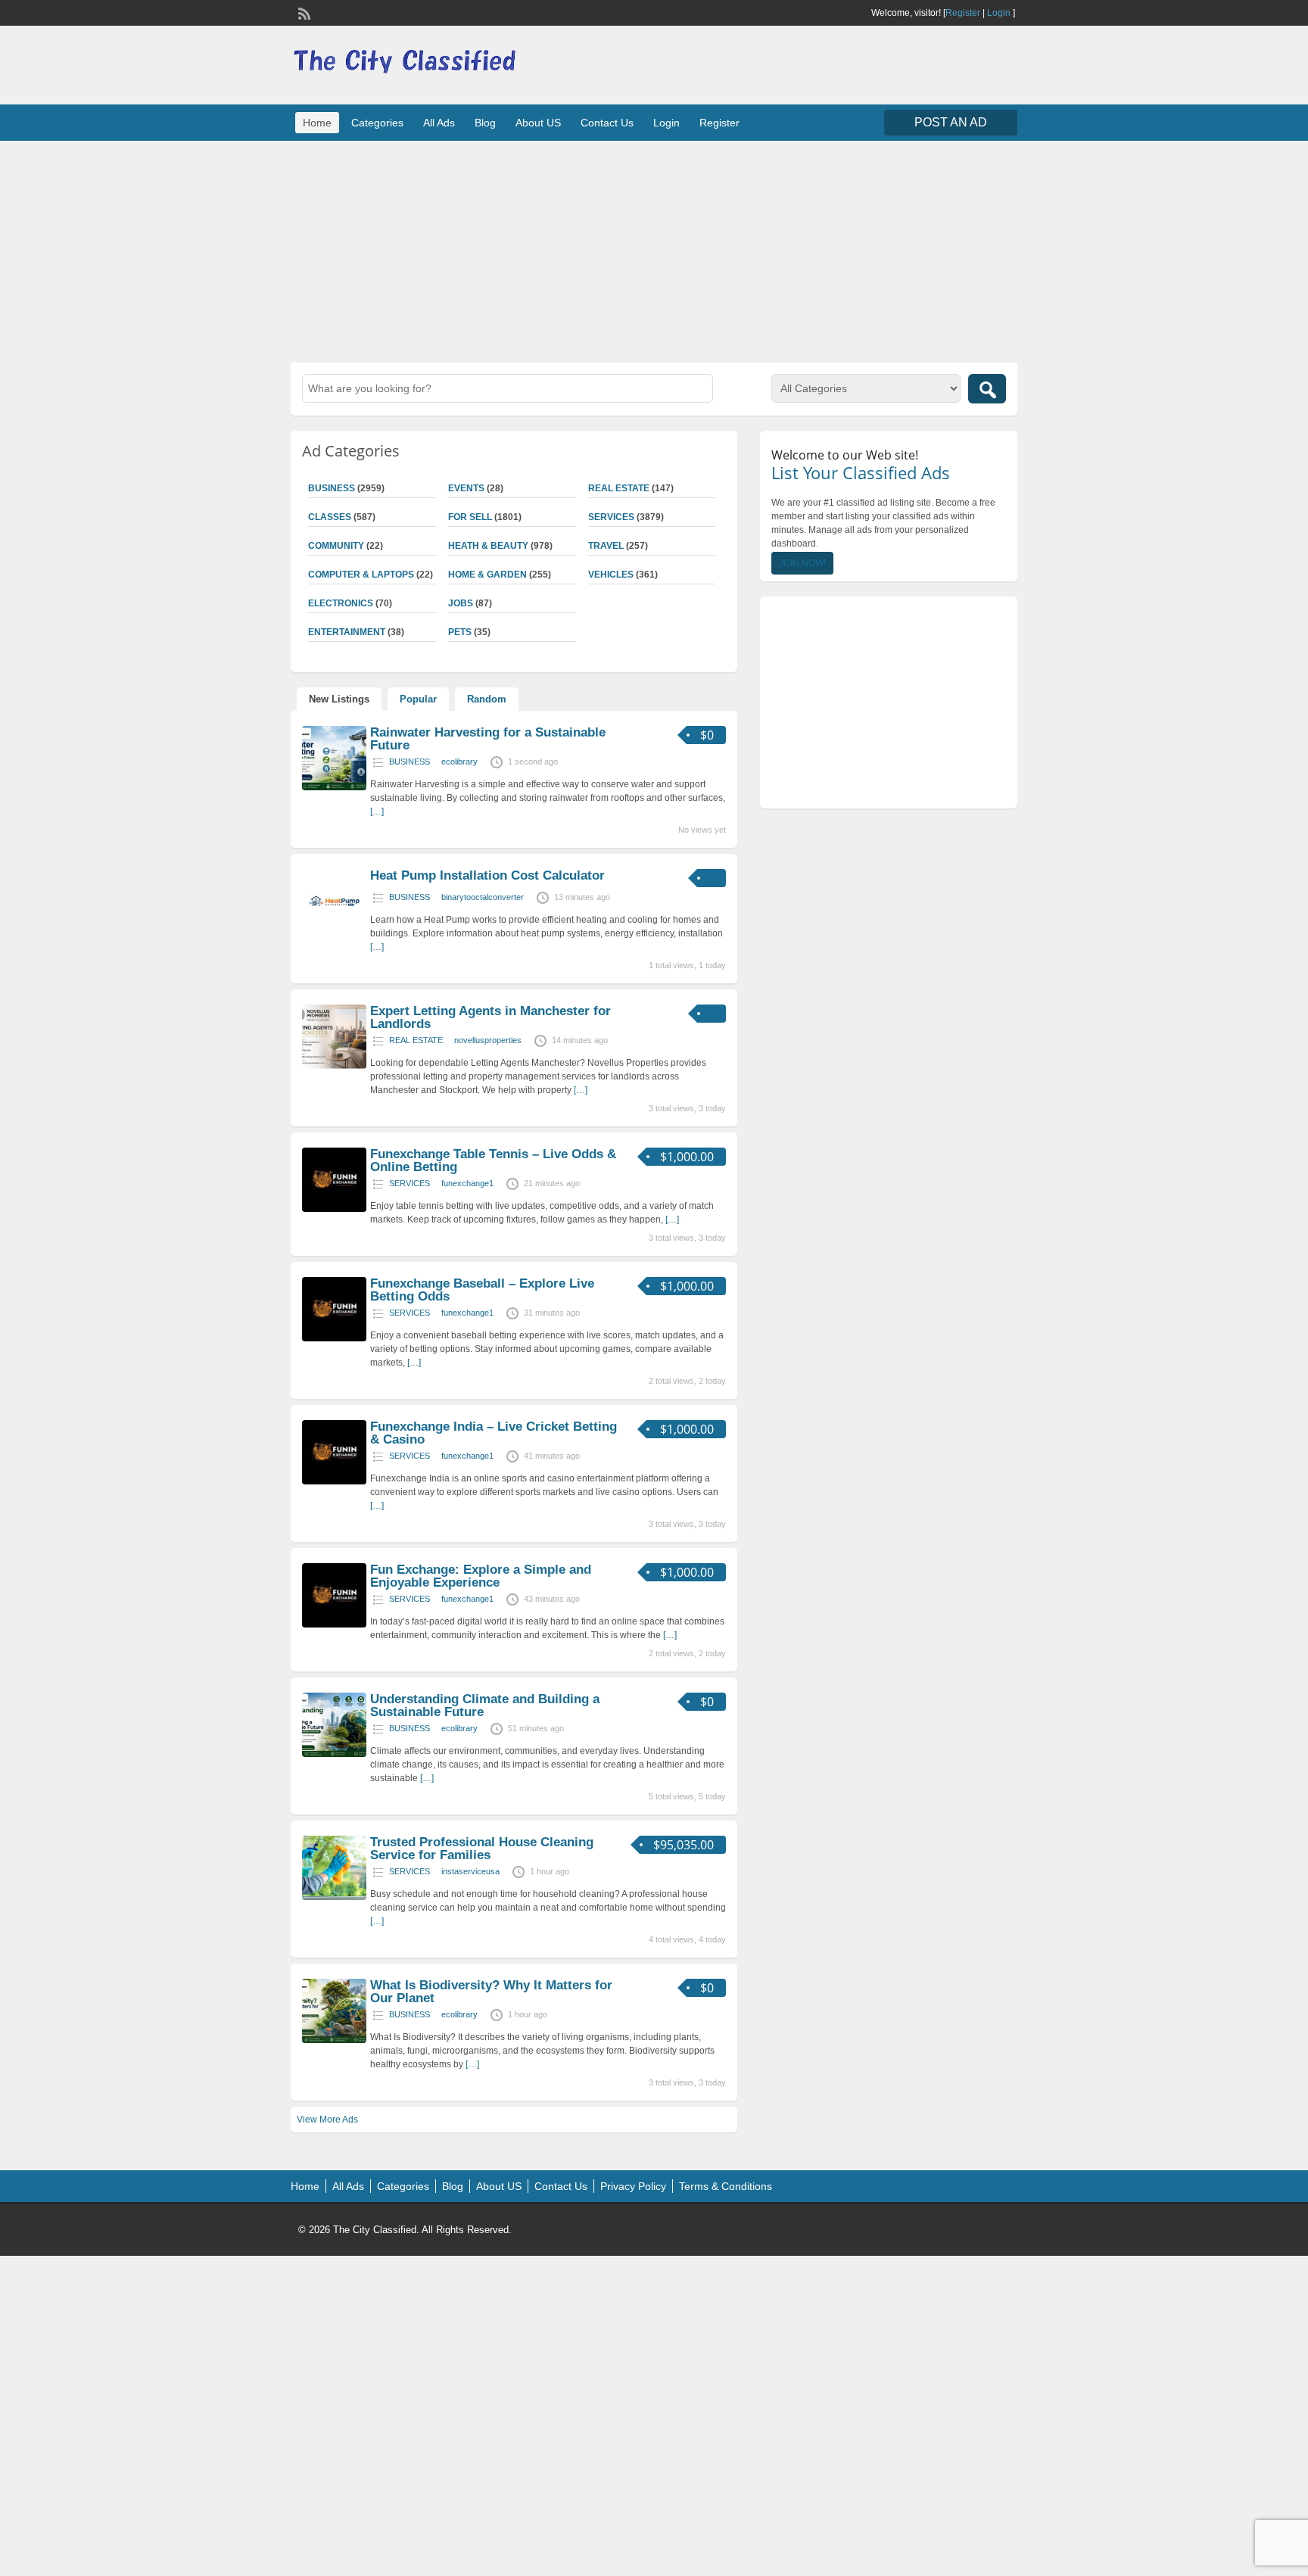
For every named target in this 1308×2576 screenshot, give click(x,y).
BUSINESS (332, 488)
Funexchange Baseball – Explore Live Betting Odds (482, 1290)
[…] (377, 811)
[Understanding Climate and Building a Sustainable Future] (334, 1754)
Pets (460, 632)
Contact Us (607, 123)
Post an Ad (951, 122)
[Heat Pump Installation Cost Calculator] (334, 930)
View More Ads (327, 2120)
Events (466, 488)
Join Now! (802, 563)
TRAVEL (606, 546)
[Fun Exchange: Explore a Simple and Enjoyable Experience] (334, 1624)
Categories (377, 123)
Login (999, 13)
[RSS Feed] (303, 12)
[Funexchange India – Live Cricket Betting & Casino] (334, 1481)
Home (317, 123)
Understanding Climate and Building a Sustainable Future (485, 1705)
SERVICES (611, 517)
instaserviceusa (470, 1871)
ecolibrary (459, 762)
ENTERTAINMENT (347, 632)
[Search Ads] (987, 389)
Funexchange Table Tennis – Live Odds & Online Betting (493, 1160)
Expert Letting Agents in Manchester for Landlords (490, 1017)
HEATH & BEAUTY (488, 546)
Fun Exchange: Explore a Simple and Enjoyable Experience (481, 1576)
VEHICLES (611, 575)
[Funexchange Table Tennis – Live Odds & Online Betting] (334, 1209)
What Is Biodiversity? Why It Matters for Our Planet (491, 1992)
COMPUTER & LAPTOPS (361, 575)
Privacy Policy (633, 2186)
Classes (330, 517)
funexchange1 (467, 1183)
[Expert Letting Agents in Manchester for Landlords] (334, 1066)
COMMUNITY (336, 546)
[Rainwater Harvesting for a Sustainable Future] (334, 787)
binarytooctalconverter (483, 897)
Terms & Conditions (726, 2186)
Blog (485, 123)
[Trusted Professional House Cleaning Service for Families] (334, 1897)
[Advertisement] (654, 250)
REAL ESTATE (619, 488)
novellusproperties (488, 1040)
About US (538, 123)
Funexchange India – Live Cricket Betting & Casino (494, 1433)
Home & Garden (487, 575)
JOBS (461, 603)
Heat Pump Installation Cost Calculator (487, 875)
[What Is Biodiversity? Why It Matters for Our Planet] (334, 2040)
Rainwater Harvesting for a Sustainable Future (488, 739)
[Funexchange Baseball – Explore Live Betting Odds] (334, 1338)
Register (963, 13)
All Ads (439, 123)
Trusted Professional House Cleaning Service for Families (482, 1849)
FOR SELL (470, 517)
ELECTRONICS (341, 603)
